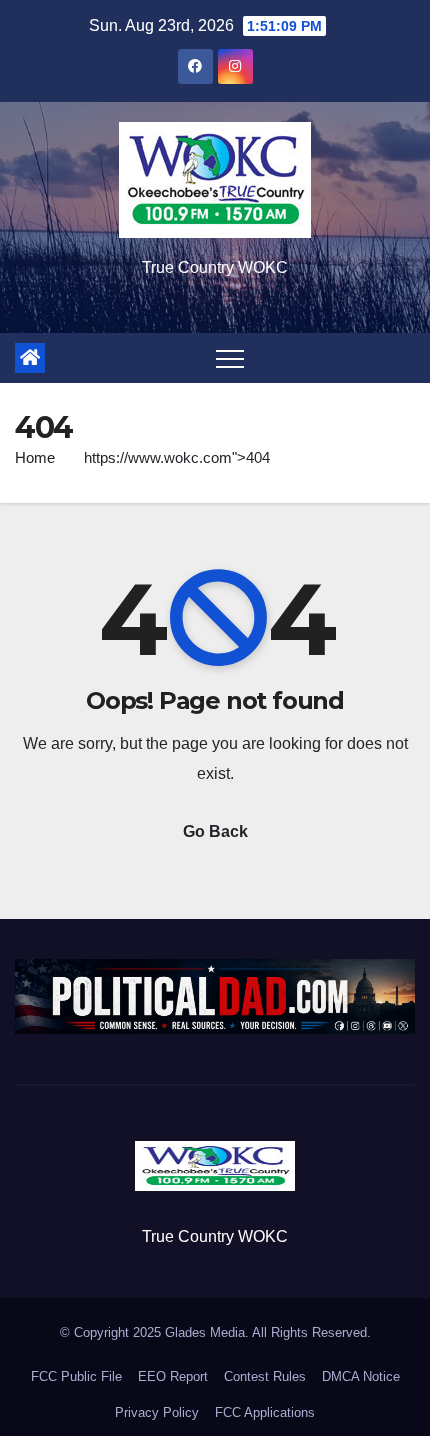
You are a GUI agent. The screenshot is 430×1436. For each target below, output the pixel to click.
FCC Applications (265, 1412)
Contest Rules (265, 1376)
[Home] (30, 358)
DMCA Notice (361, 1376)
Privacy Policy (157, 1412)
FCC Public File (76, 1376)
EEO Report (173, 1376)
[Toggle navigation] (230, 358)
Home (35, 457)
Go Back (215, 831)
